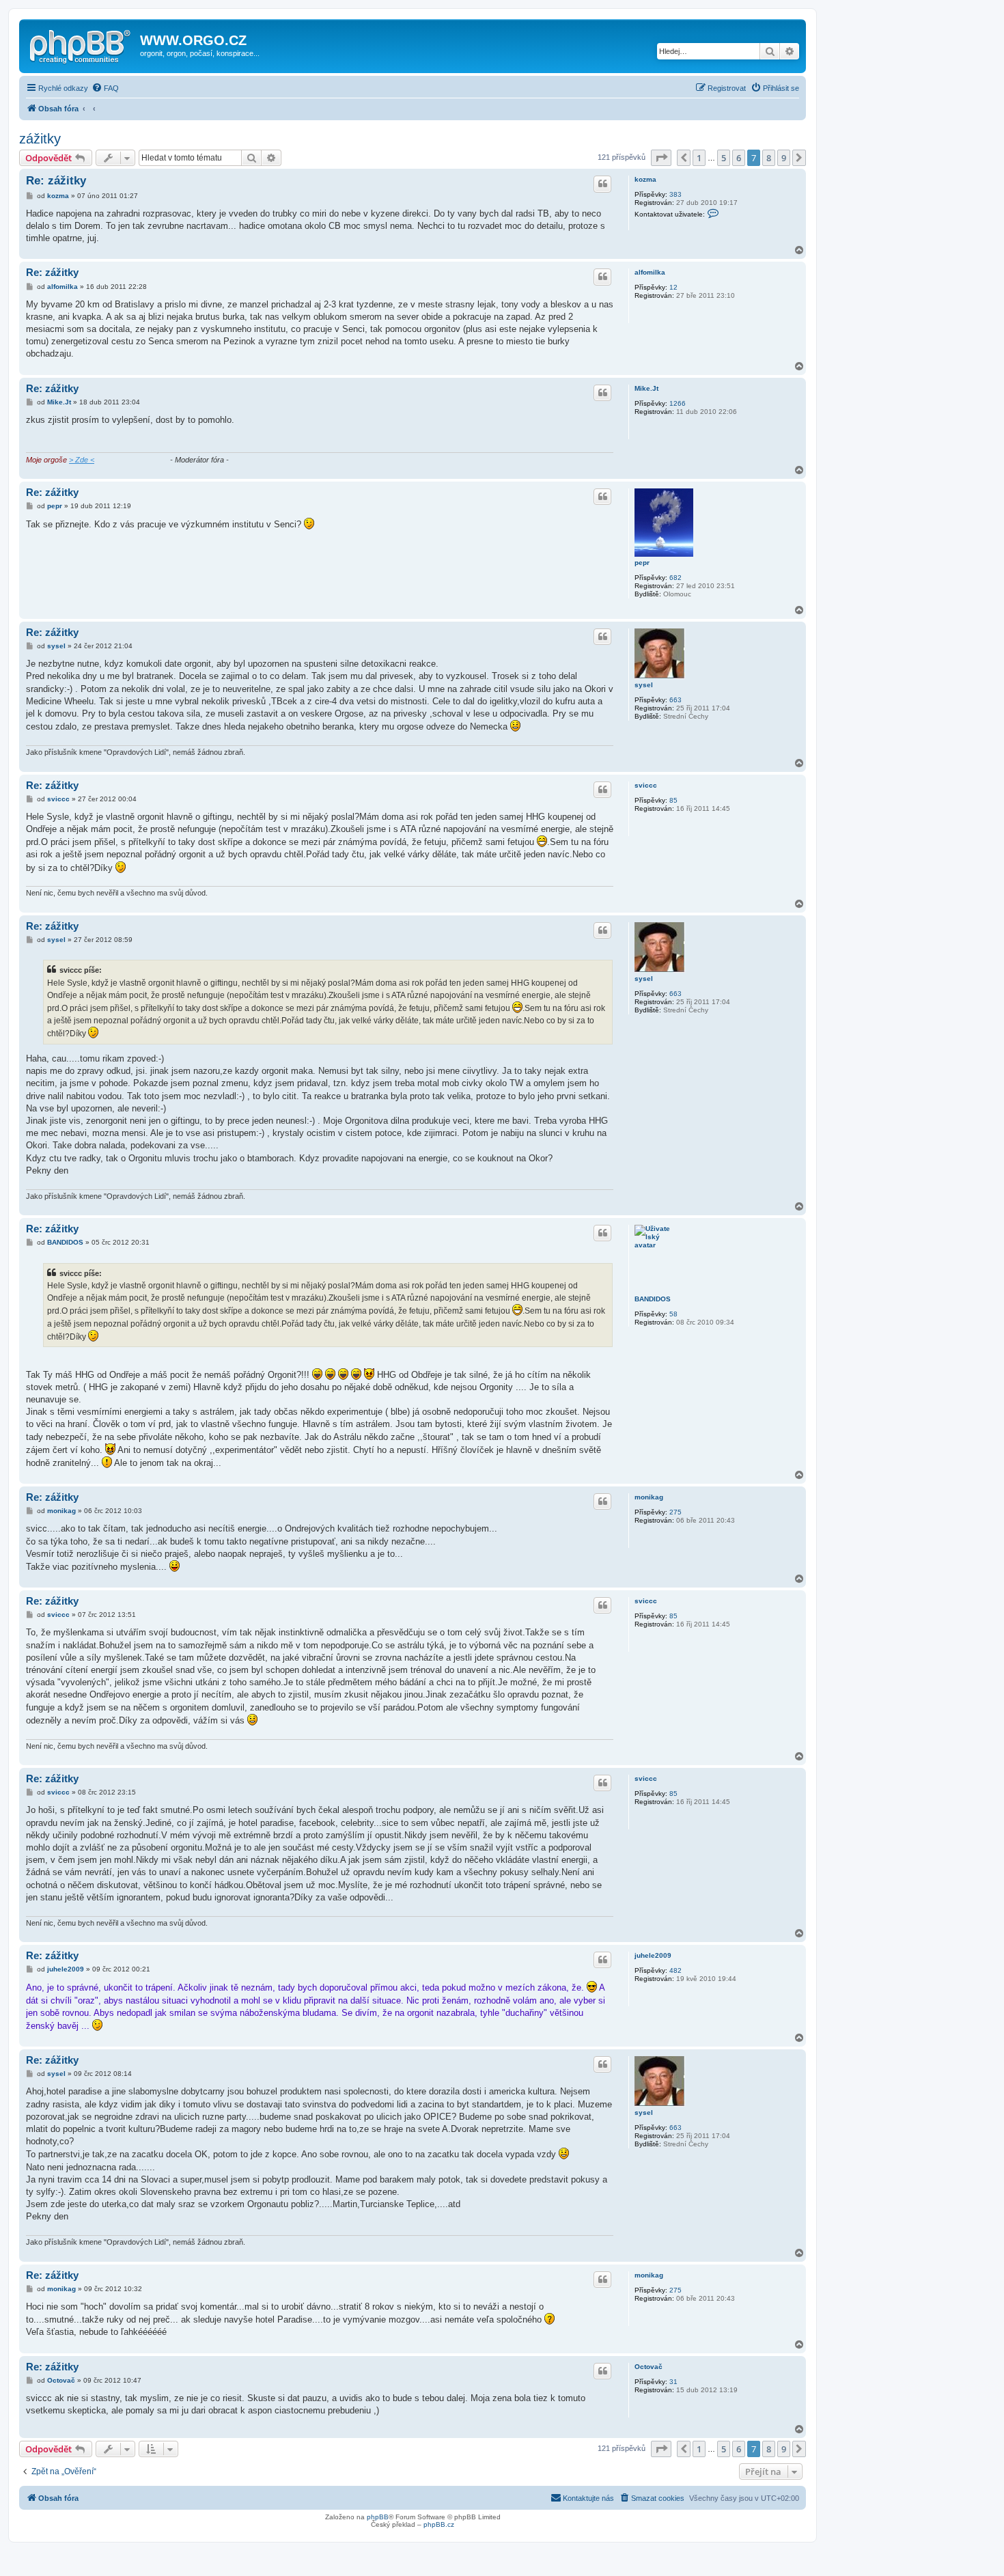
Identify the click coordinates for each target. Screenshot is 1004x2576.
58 (673, 1314)
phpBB (378, 2517)
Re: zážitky (56, 181)
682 (675, 578)
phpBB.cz (439, 2524)
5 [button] (724, 158)
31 (673, 2382)
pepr (642, 563)
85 (673, 800)
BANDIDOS (653, 1299)
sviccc (646, 785)
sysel (644, 685)
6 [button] (739, 158)
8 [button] (769, 158)
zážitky (40, 139)
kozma (645, 179)
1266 (678, 403)
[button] (661, 158)
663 (675, 700)
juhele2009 (653, 1955)
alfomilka (650, 272)
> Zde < (82, 460)
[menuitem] (105, 88)
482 (675, 1970)
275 (675, 1512)
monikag (649, 1497)
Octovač (649, 2367)
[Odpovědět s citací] (602, 184)
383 (675, 194)
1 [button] (699, 158)
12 (673, 287)
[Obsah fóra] (81, 44)
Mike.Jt (646, 388)
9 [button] (784, 158)
